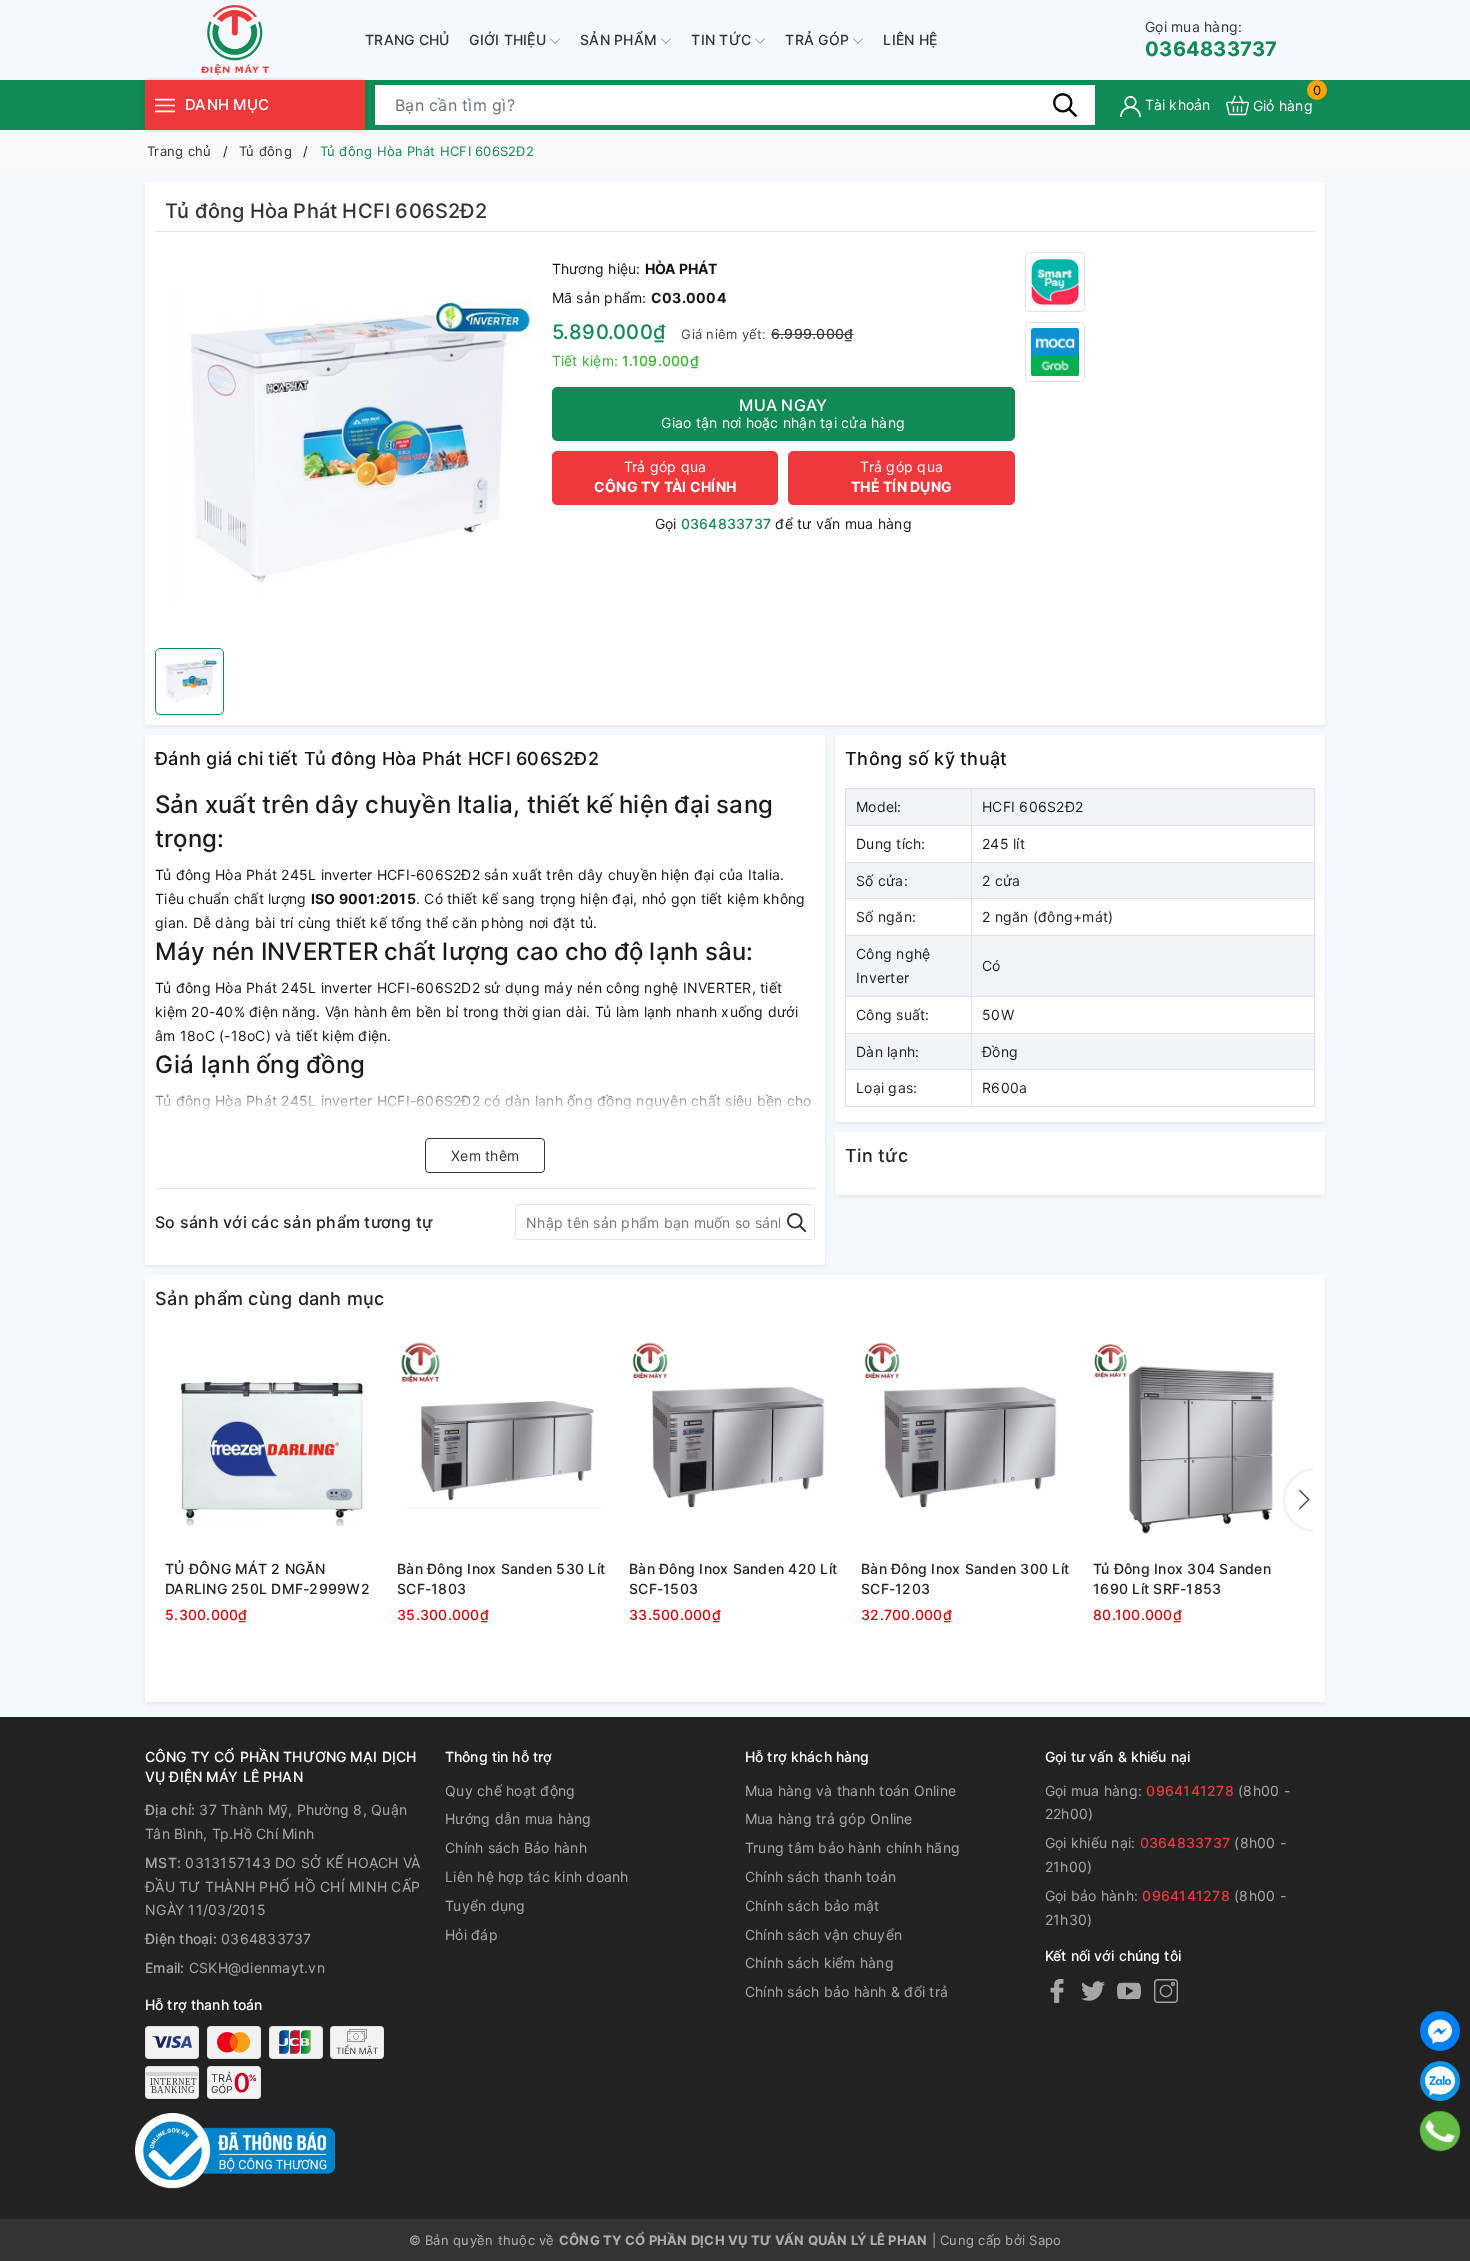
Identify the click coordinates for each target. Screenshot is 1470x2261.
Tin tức (723, 39)
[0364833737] (1440, 2131)
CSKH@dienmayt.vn (257, 1967)
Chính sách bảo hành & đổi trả (846, 1991)
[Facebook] (1057, 1990)
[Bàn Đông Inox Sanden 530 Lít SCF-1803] (503, 1446)
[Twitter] (1093, 1990)
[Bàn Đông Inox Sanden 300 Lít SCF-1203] (967, 1446)
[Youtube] (1129, 1990)
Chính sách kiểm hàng (819, 1962)
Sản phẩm (620, 39)
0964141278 (1190, 1790)
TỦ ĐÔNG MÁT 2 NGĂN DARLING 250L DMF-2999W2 (267, 1578)
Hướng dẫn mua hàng (518, 1818)
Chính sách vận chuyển (823, 1934)
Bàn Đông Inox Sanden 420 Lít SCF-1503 (733, 1578)
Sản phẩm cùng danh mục (270, 1298)
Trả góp (819, 39)
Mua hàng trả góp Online (829, 1818)
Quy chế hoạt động (510, 1790)
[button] (1300, 1500)
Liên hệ (910, 39)
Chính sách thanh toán (820, 1876)
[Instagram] (1166, 1990)
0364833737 (1211, 39)
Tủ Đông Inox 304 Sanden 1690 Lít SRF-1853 (1182, 1578)
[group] (348, 445)
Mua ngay (783, 413)
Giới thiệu (509, 39)
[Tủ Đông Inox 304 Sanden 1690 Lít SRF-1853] (1199, 1446)
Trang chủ (407, 39)
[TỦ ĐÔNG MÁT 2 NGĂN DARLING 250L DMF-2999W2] (271, 1446)
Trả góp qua (665, 476)
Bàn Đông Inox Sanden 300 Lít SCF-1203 (965, 1578)
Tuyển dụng (485, 1905)
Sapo (1045, 2240)
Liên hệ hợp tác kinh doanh (537, 1876)
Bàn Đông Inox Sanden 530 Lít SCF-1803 (501, 1578)
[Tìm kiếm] (1065, 105)
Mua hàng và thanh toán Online (850, 1790)
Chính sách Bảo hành (516, 1847)
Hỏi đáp (471, 1934)
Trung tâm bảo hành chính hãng (852, 1847)
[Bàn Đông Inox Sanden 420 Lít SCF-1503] (735, 1446)
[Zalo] (1440, 2081)
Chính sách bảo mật (812, 1905)
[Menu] (165, 104)
